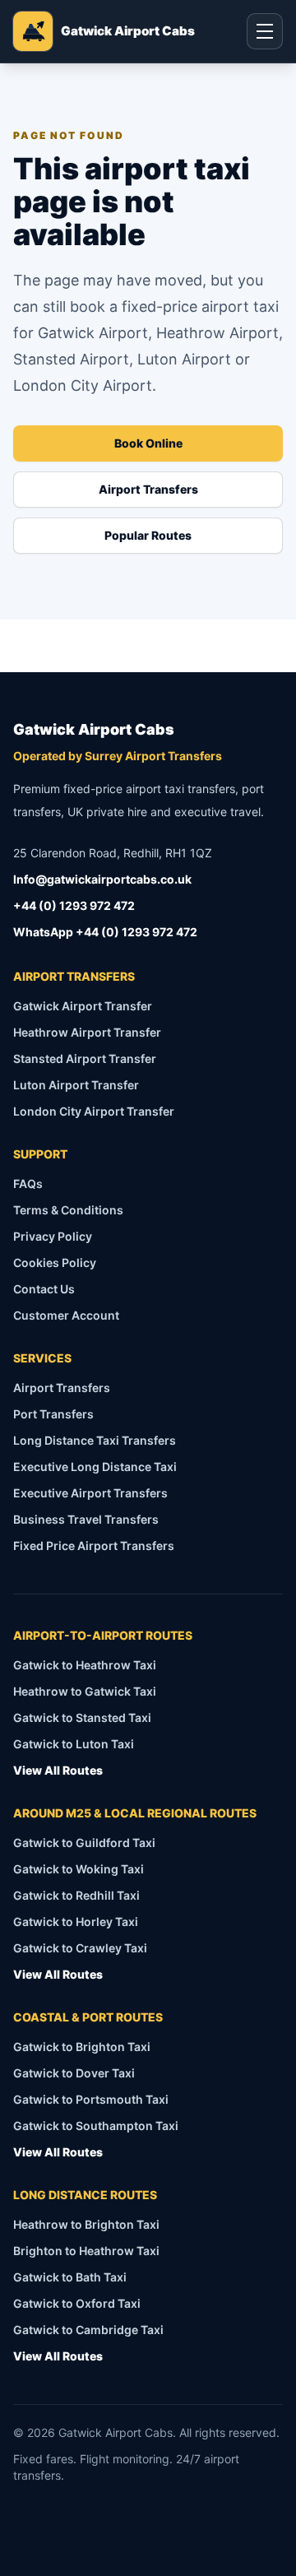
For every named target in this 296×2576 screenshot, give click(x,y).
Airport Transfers (148, 489)
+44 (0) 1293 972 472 (74, 905)
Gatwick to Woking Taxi (79, 1869)
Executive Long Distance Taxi (95, 1467)
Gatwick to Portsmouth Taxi (91, 2099)
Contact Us (44, 1289)
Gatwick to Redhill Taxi (76, 1895)
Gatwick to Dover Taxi (74, 2073)
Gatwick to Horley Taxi (76, 1922)
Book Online (148, 443)
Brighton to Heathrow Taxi (86, 2251)
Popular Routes (148, 535)
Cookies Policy (55, 1262)
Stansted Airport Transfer (85, 1058)
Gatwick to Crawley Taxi (80, 1948)
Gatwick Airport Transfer (83, 1006)
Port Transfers (53, 1414)
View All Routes (58, 1770)
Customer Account (66, 1315)
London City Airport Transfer (94, 1111)
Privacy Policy (53, 1236)
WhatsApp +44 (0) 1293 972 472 (105, 932)
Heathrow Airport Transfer (87, 1032)
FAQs (28, 1184)
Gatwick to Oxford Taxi (77, 2303)
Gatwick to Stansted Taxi (82, 1717)
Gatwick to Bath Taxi (70, 2277)
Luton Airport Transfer (76, 1085)
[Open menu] (265, 31)
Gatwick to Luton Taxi (74, 1744)
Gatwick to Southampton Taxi (96, 2126)
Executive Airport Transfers (90, 1493)
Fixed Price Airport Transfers (94, 1546)
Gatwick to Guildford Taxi (84, 1843)
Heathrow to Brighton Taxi (86, 2224)
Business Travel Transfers (86, 1519)
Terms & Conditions (68, 1210)
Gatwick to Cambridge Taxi (88, 2330)
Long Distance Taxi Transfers (95, 1440)
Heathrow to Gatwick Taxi (85, 1691)
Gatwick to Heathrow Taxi (85, 1665)
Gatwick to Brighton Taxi (82, 2047)
